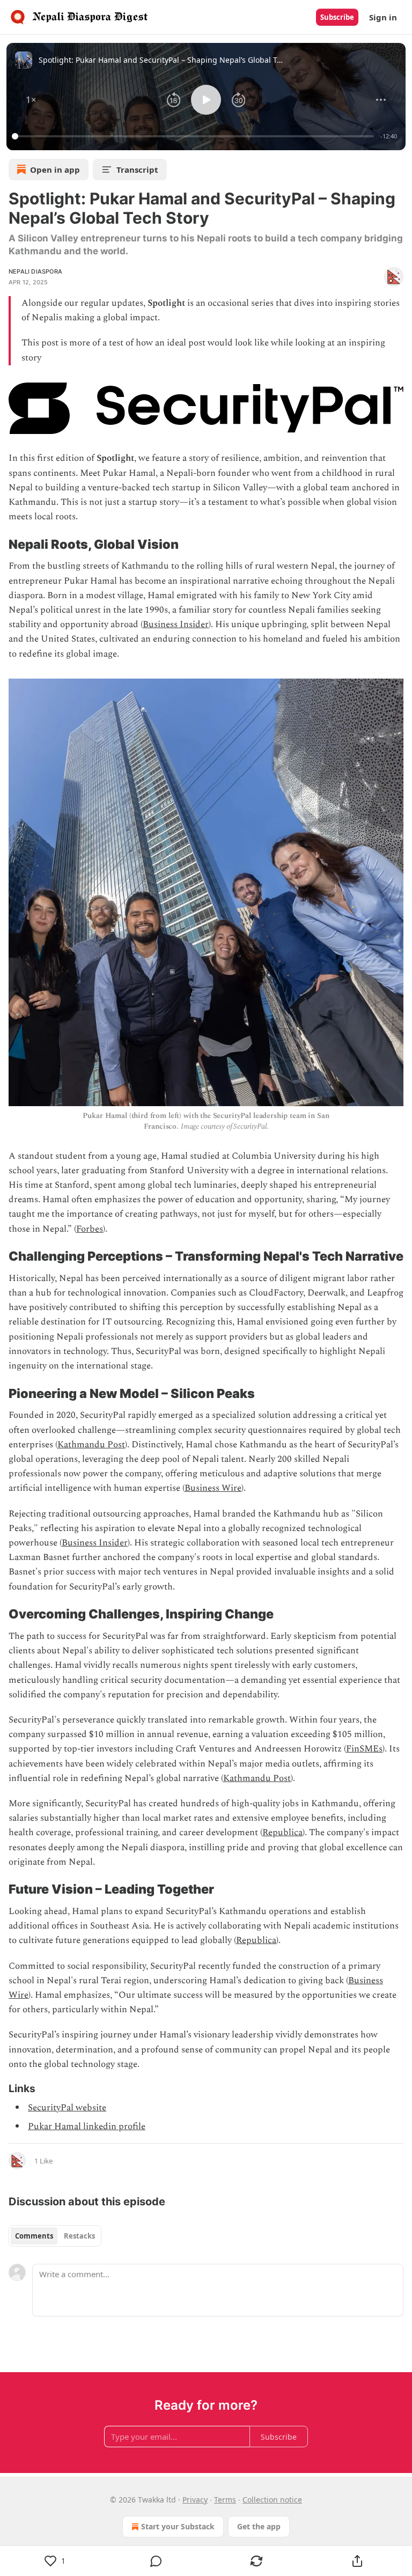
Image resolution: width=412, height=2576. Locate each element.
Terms (225, 2500)
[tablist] (55, 2236)
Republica (282, 1832)
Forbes (90, 1229)
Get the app (259, 2526)
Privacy (195, 2500)
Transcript (137, 170)
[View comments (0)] (156, 2561)
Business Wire (213, 1488)
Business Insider (176, 624)
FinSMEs (364, 1749)
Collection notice (272, 2500)
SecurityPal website (67, 2108)
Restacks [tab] (79, 2236)
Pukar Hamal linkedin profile (87, 2126)
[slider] (194, 136)
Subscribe (337, 17)
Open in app (55, 170)
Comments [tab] (34, 2236)
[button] (31, 100)
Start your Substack (178, 2526)
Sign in (383, 17)
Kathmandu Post (91, 1445)
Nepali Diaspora (35, 271)
